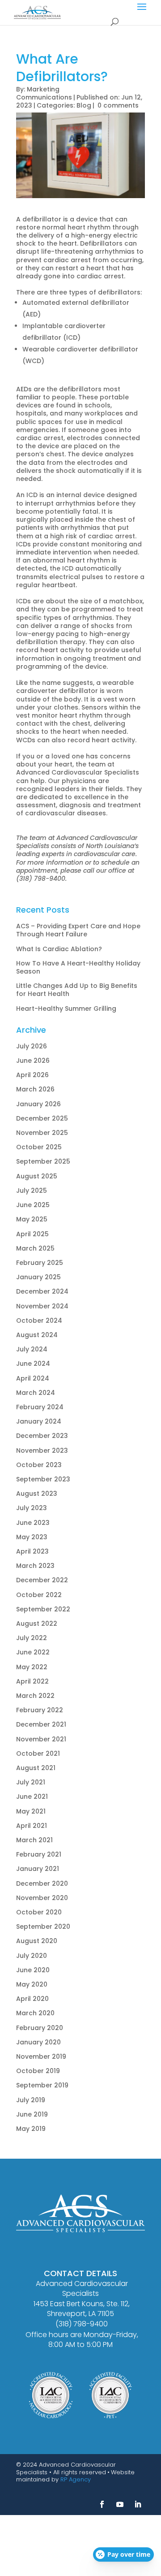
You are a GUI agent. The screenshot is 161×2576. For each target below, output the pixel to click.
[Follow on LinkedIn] (138, 2504)
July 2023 (32, 1508)
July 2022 (32, 1638)
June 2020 (33, 1970)
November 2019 (41, 2056)
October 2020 (39, 1912)
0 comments (118, 105)
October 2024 (39, 1320)
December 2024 (42, 1291)
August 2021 (36, 1768)
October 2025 (39, 1147)
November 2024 (42, 1306)
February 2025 (40, 1263)
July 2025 (32, 1191)
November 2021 (41, 1739)
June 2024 (33, 1364)
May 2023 (32, 1537)
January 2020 (38, 2042)
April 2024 (33, 1378)
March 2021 (34, 1840)
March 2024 (36, 1393)
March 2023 (35, 1566)
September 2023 (43, 1479)
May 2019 (31, 2129)
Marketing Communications (44, 93)
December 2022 (42, 1580)
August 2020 (37, 1941)
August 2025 (37, 1176)
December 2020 (42, 1883)
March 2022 (35, 1696)
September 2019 (42, 2085)
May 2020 (32, 1984)
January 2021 (38, 1869)
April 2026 (32, 1075)
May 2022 (32, 1667)
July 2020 (32, 1956)
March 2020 (35, 2013)
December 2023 (42, 1436)
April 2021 (32, 1826)
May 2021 (31, 1811)
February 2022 (40, 1710)
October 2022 (39, 1595)
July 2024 (32, 1349)
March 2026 (35, 1089)
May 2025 (32, 1219)
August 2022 (37, 1624)
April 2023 (32, 1551)
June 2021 (32, 1797)
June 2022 (33, 1652)
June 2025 (33, 1205)
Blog (84, 105)
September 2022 (43, 1609)
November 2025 (42, 1133)
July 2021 (31, 1782)
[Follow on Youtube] (120, 2504)
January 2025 (38, 1277)
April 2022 (32, 1681)
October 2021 (38, 1753)
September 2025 (43, 1161)
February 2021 (39, 1854)
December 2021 (41, 1724)
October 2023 (39, 1465)
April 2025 (32, 1234)
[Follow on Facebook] (102, 2504)
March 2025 (35, 1248)
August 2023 (37, 1494)
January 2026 (38, 1104)
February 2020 (40, 2028)
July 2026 (32, 1046)
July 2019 (31, 2100)
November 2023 (42, 1450)
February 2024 (40, 1407)
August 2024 (37, 1335)
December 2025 (42, 1118)
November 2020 (42, 1898)
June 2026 (33, 1061)
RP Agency (76, 2479)
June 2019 (32, 2114)
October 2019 (38, 2071)
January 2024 (39, 1421)
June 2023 (33, 1523)
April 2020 (32, 1999)
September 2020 (43, 1927)
